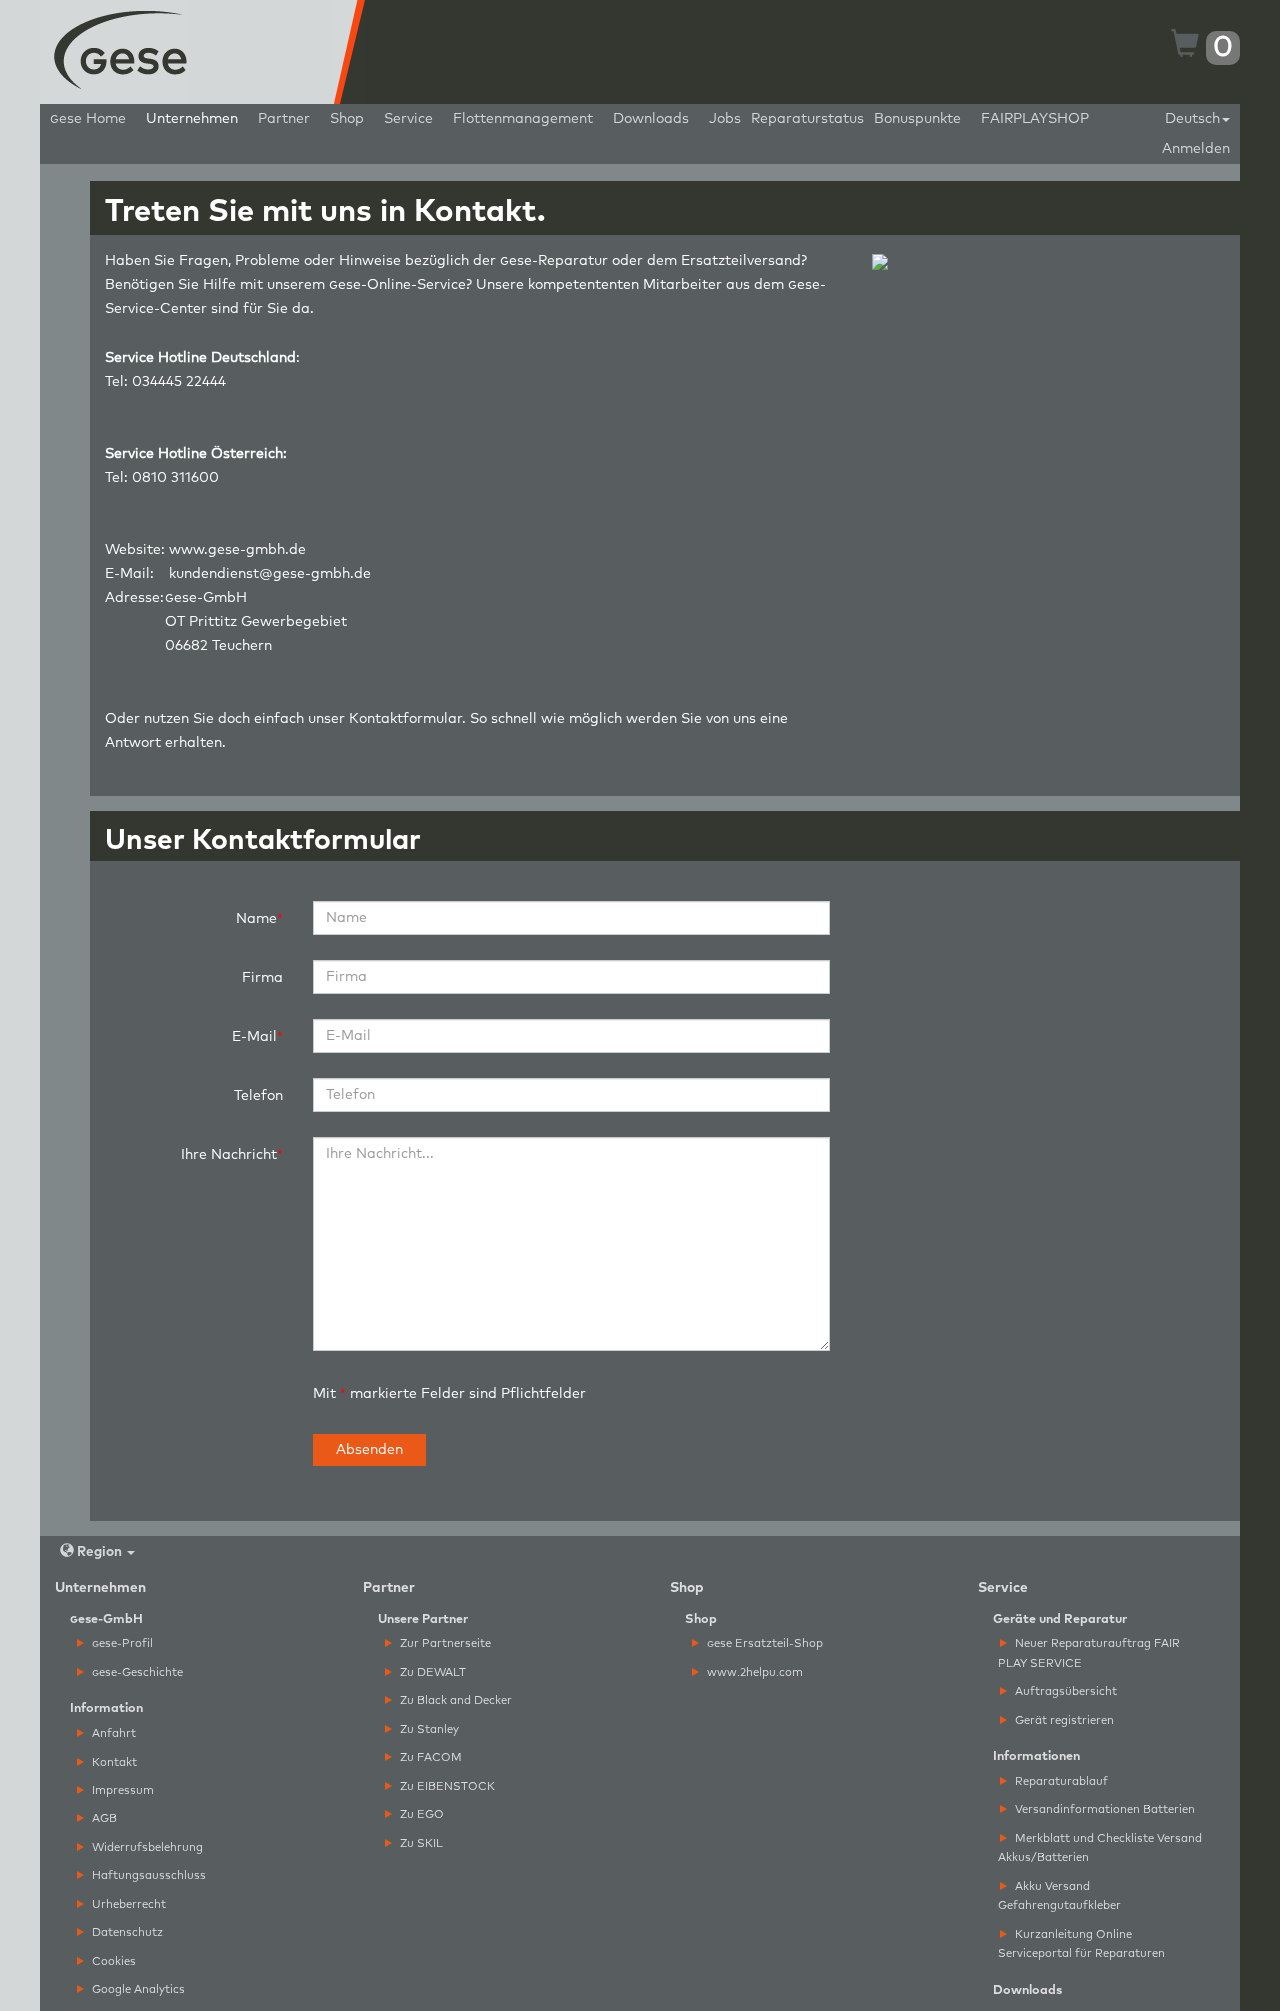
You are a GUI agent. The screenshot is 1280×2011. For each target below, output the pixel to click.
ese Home (88, 119)
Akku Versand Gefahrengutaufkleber (1059, 1896)
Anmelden (1196, 149)
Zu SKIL (420, 1843)
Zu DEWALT (431, 1672)
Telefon (258, 1096)
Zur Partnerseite (444, 1643)
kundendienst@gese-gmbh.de (270, 574)
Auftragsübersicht (1064, 1691)
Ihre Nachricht (229, 1155)
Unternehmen (192, 119)
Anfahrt (112, 1733)
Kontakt (113, 1762)
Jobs (725, 119)
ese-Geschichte (137, 1672)
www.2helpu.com (753, 1672)
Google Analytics (137, 1989)
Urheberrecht (127, 1904)
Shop (347, 119)
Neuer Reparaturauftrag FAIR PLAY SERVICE (1089, 1653)
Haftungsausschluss (147, 1875)
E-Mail (254, 1037)
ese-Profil (122, 1643)
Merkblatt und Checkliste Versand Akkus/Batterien (1100, 1848)
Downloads (651, 119)
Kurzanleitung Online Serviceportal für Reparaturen (1081, 1944)
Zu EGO (420, 1814)
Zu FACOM (429, 1757)
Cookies (112, 1961)
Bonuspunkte (917, 119)
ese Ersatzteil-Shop (765, 1643)
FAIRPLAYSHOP (1035, 119)
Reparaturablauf (1060, 1781)
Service (408, 119)
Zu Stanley (428, 1729)
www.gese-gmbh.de (237, 550)
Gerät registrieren (1063, 1720)
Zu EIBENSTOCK (446, 1786)
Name (256, 919)
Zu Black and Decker (454, 1700)
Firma (262, 978)
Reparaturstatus (807, 119)
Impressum (121, 1790)
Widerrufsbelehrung (146, 1847)
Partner (284, 119)
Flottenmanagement (523, 119)
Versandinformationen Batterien (1103, 1809)
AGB (103, 1818)
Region (99, 1552)
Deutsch (1192, 119)
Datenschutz (126, 1932)
